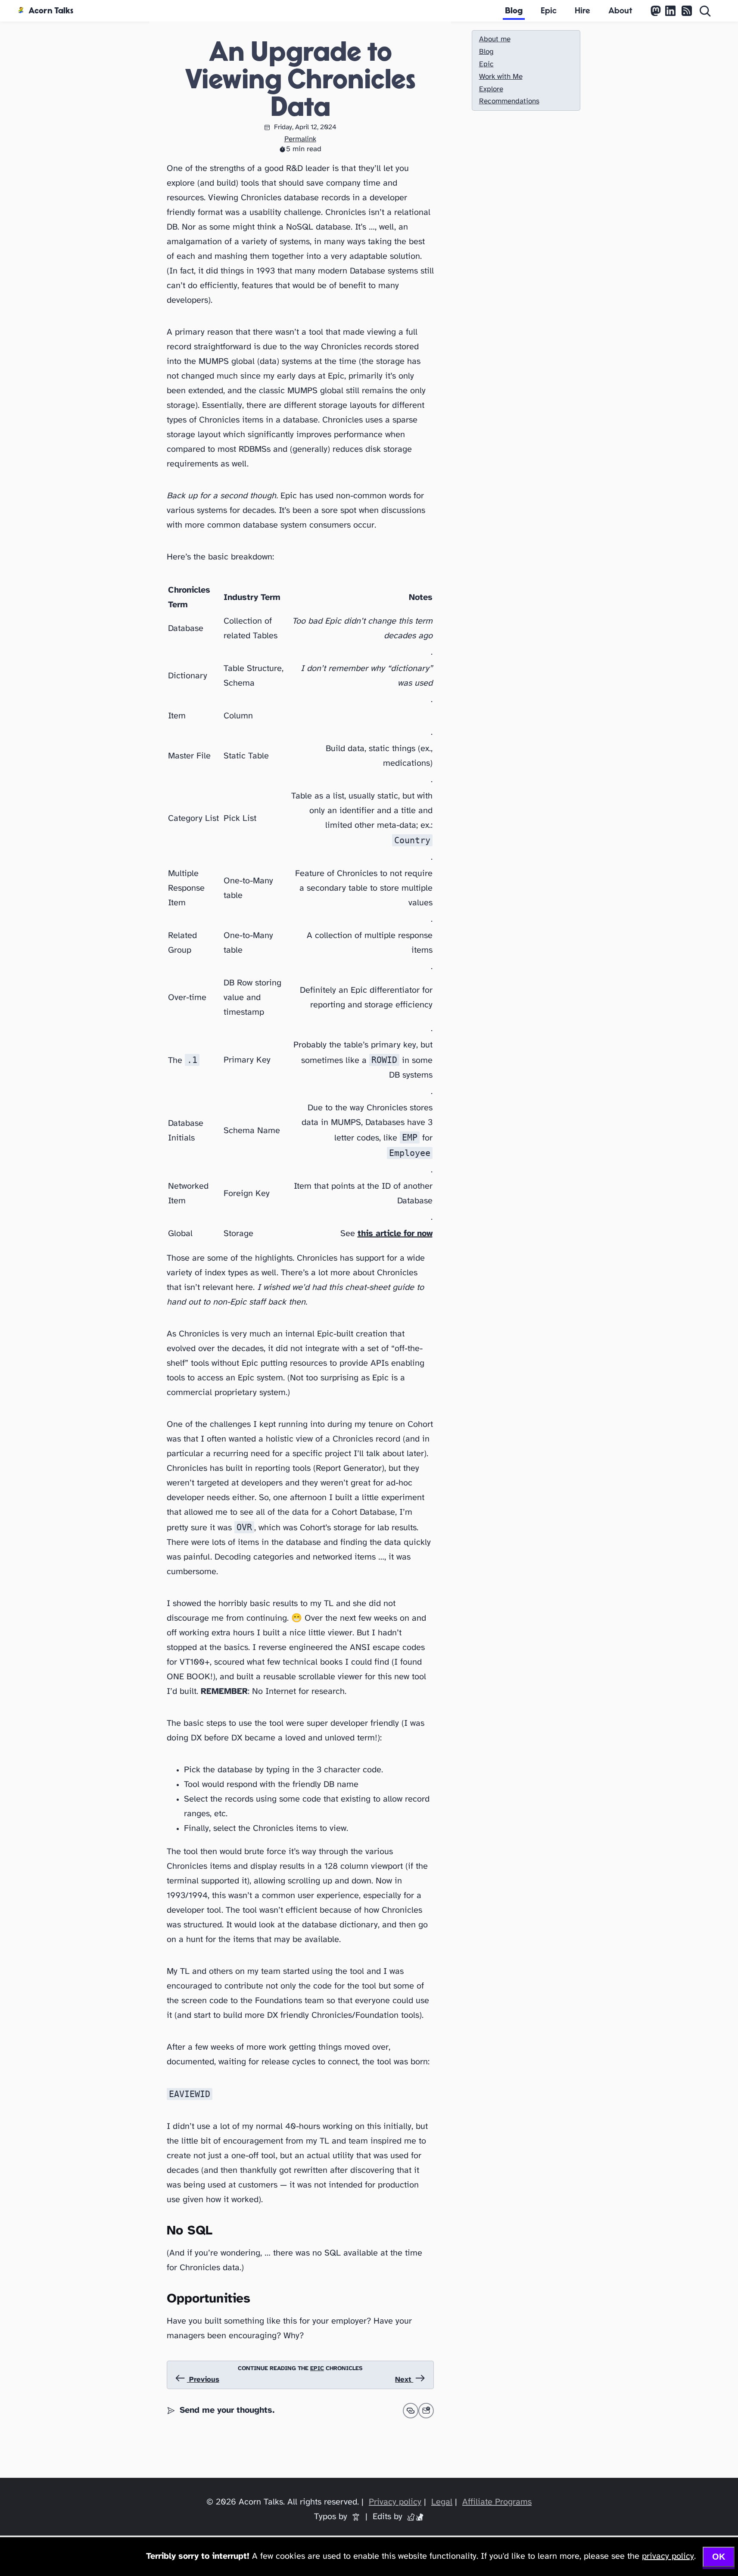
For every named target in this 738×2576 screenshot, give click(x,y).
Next (404, 2380)
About (620, 11)
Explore (491, 89)
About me (495, 39)
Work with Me (501, 77)
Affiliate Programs (497, 2502)
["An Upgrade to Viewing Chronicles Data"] (426, 2411)
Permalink (300, 139)
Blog (514, 11)
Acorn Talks (51, 11)
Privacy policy (395, 2502)
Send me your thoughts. (227, 2410)
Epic (549, 11)
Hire (582, 11)
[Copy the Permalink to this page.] (411, 2411)
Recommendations (509, 101)
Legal (442, 2502)
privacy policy (668, 2556)
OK (719, 2557)
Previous (203, 2380)
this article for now (395, 1234)
